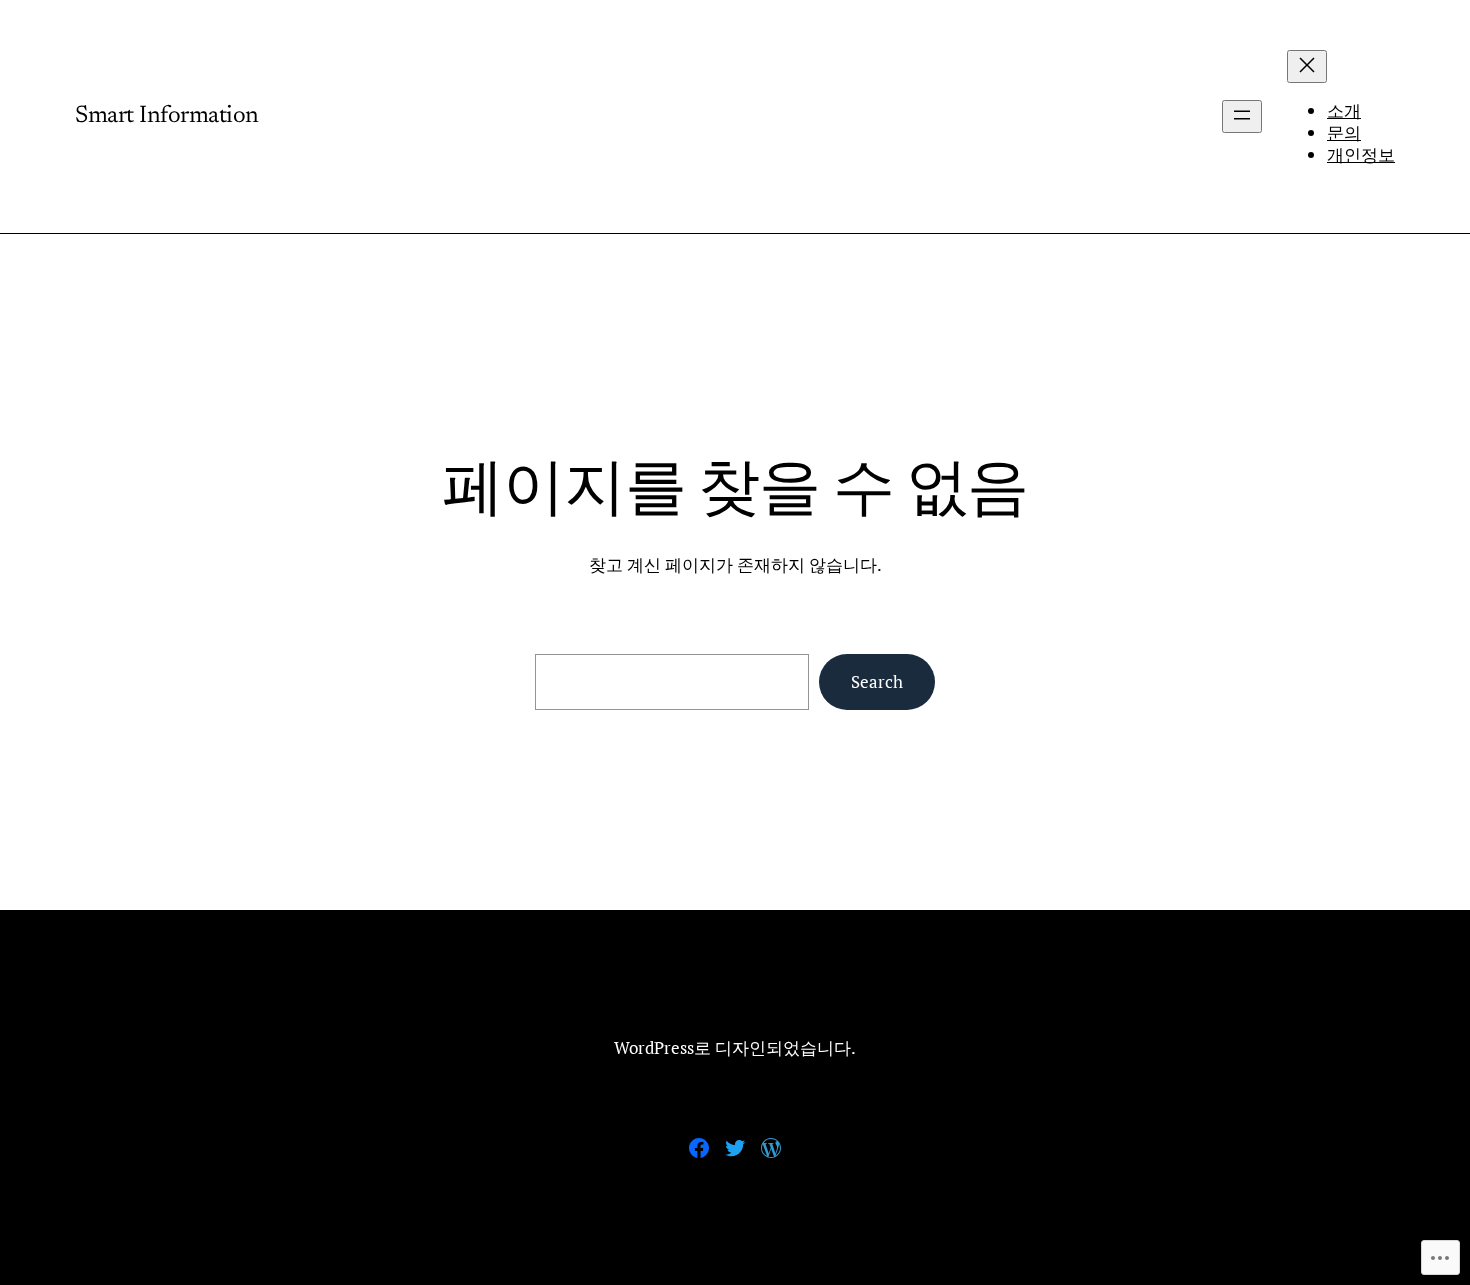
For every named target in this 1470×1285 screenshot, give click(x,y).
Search (877, 681)
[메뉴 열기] (1242, 116)
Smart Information (167, 116)
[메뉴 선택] (1307, 66)
